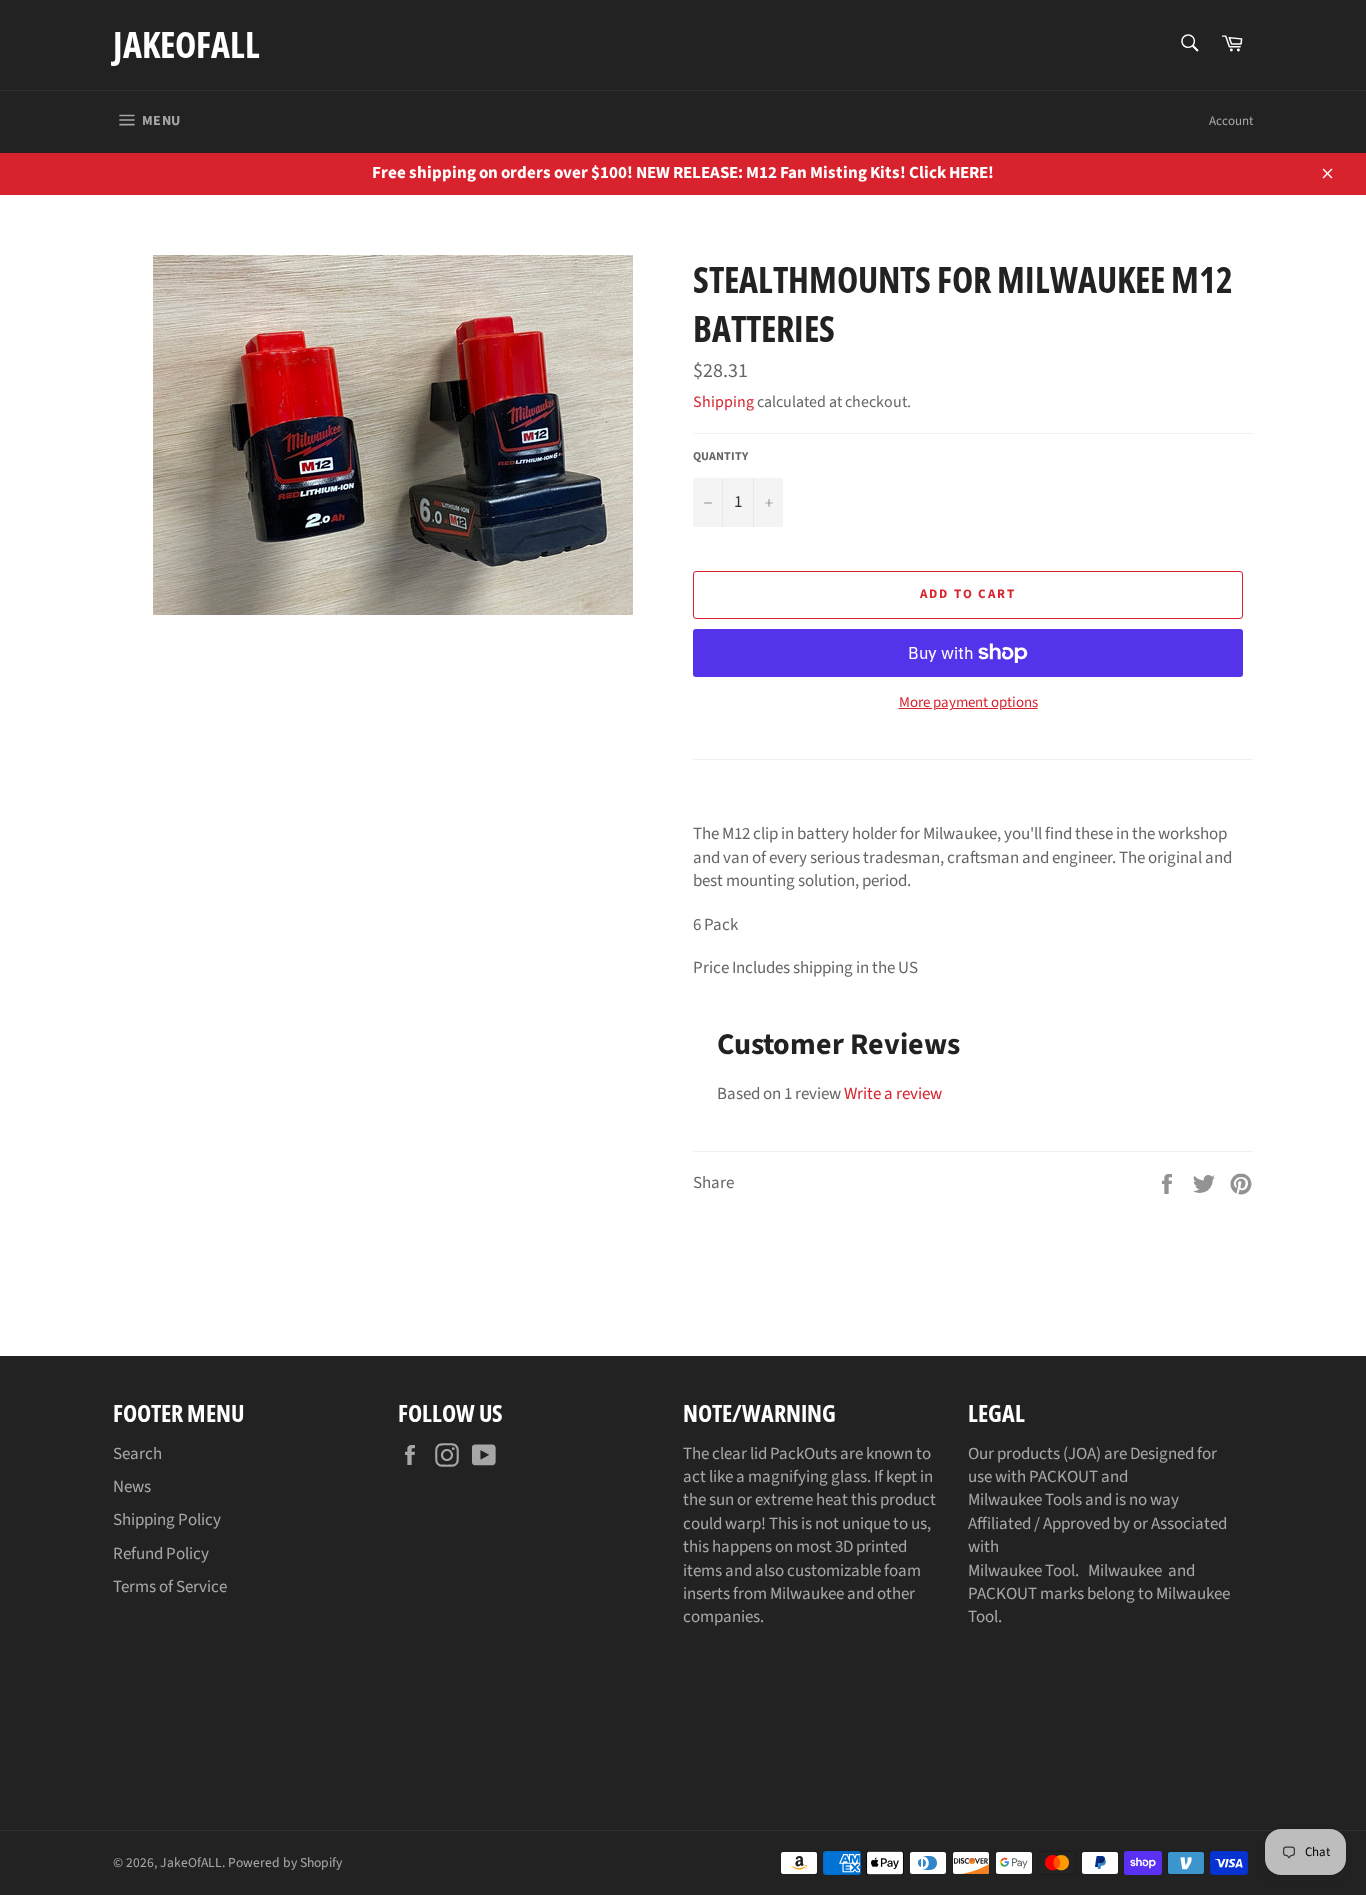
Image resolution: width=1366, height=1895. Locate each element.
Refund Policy (161, 1554)
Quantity (720, 457)
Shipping (723, 402)
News (132, 1487)
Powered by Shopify (285, 1862)
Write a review (893, 1094)
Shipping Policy (167, 1520)
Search (137, 1454)
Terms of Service (170, 1587)
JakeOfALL (186, 44)
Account (1231, 121)
